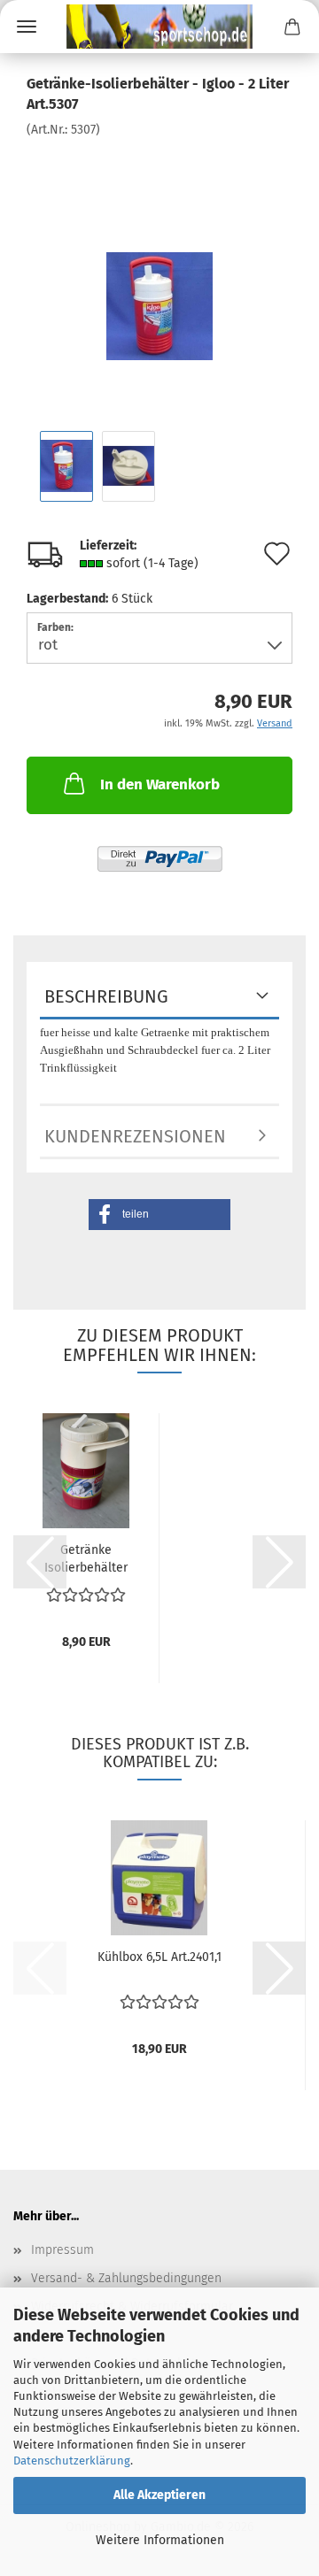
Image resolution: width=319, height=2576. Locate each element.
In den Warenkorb (160, 784)
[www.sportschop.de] (159, 27)
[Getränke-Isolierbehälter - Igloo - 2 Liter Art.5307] (159, 270)
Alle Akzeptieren (159, 2495)
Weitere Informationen (160, 2540)
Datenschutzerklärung (72, 2461)
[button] (159, 1215)
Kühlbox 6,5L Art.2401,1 (159, 1957)
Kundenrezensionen (135, 1136)
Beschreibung (106, 996)
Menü (27, 27)
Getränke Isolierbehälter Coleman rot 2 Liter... (86, 1557)
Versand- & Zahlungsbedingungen (126, 2278)
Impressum (62, 2250)
